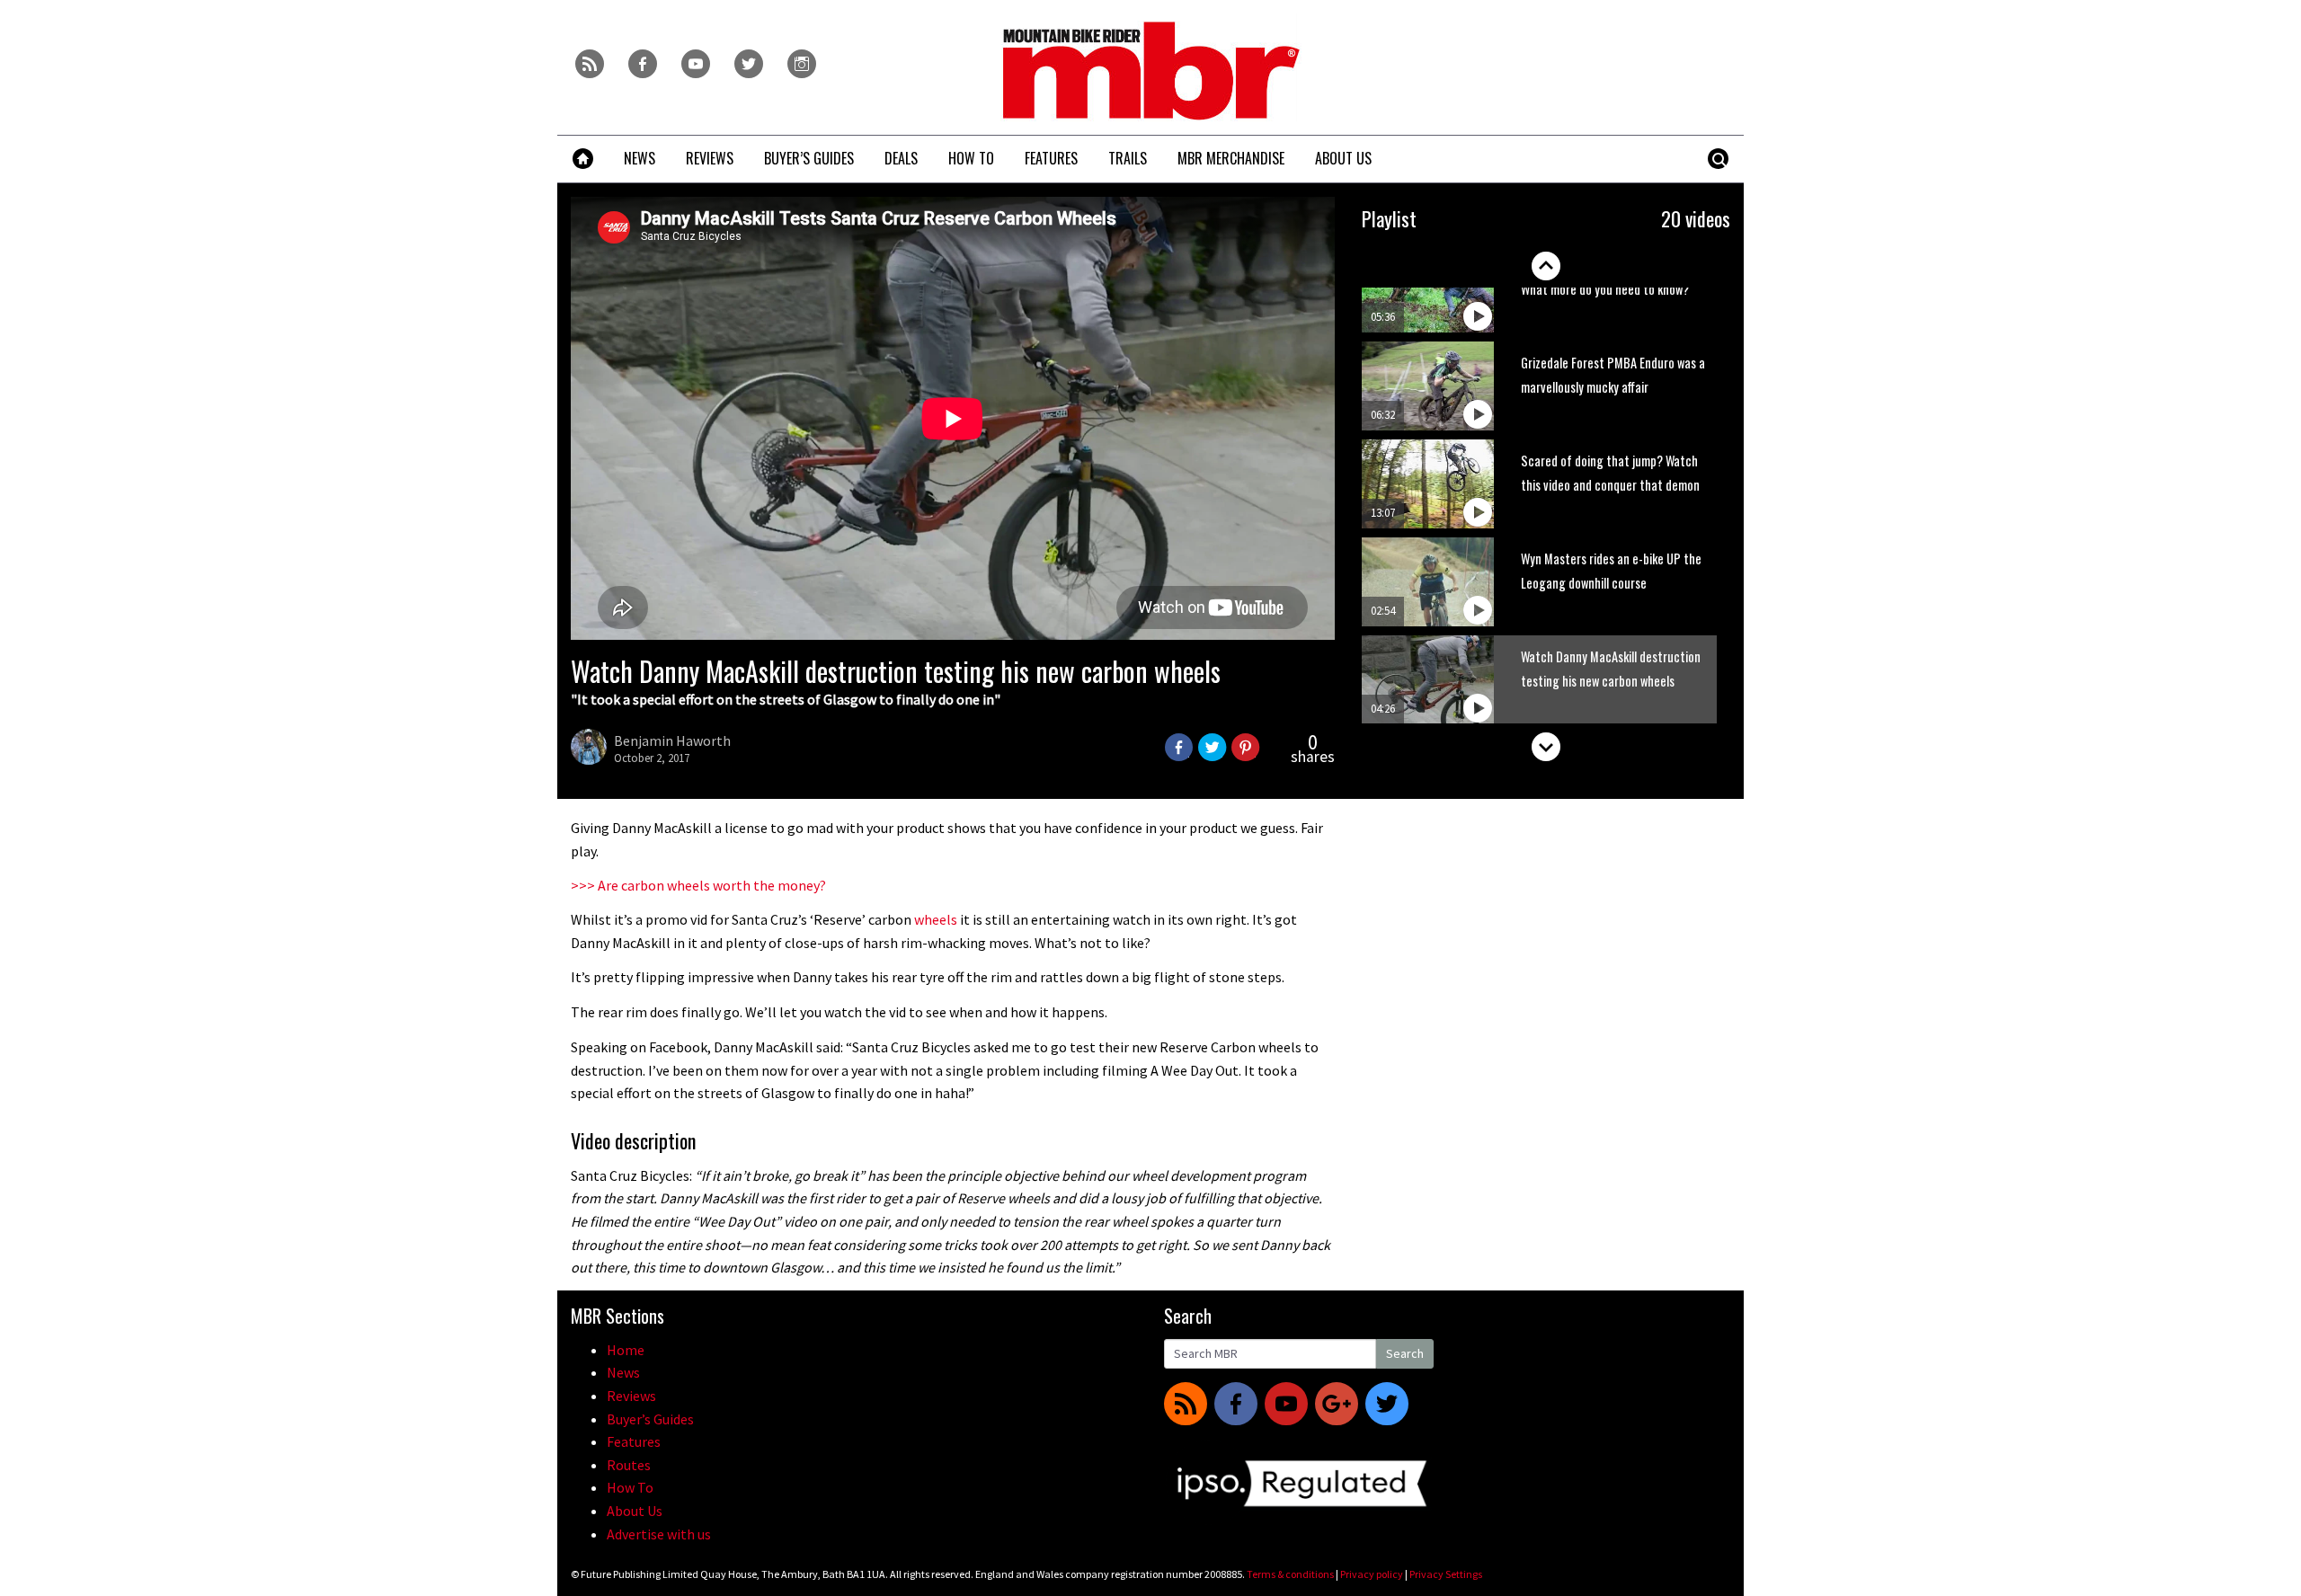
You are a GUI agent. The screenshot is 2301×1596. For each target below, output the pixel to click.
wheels (936, 919)
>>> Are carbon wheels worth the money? (698, 885)
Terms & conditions (1290, 1574)
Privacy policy (1372, 1574)
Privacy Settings (1446, 1574)
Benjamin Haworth (672, 740)
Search (1405, 1353)
